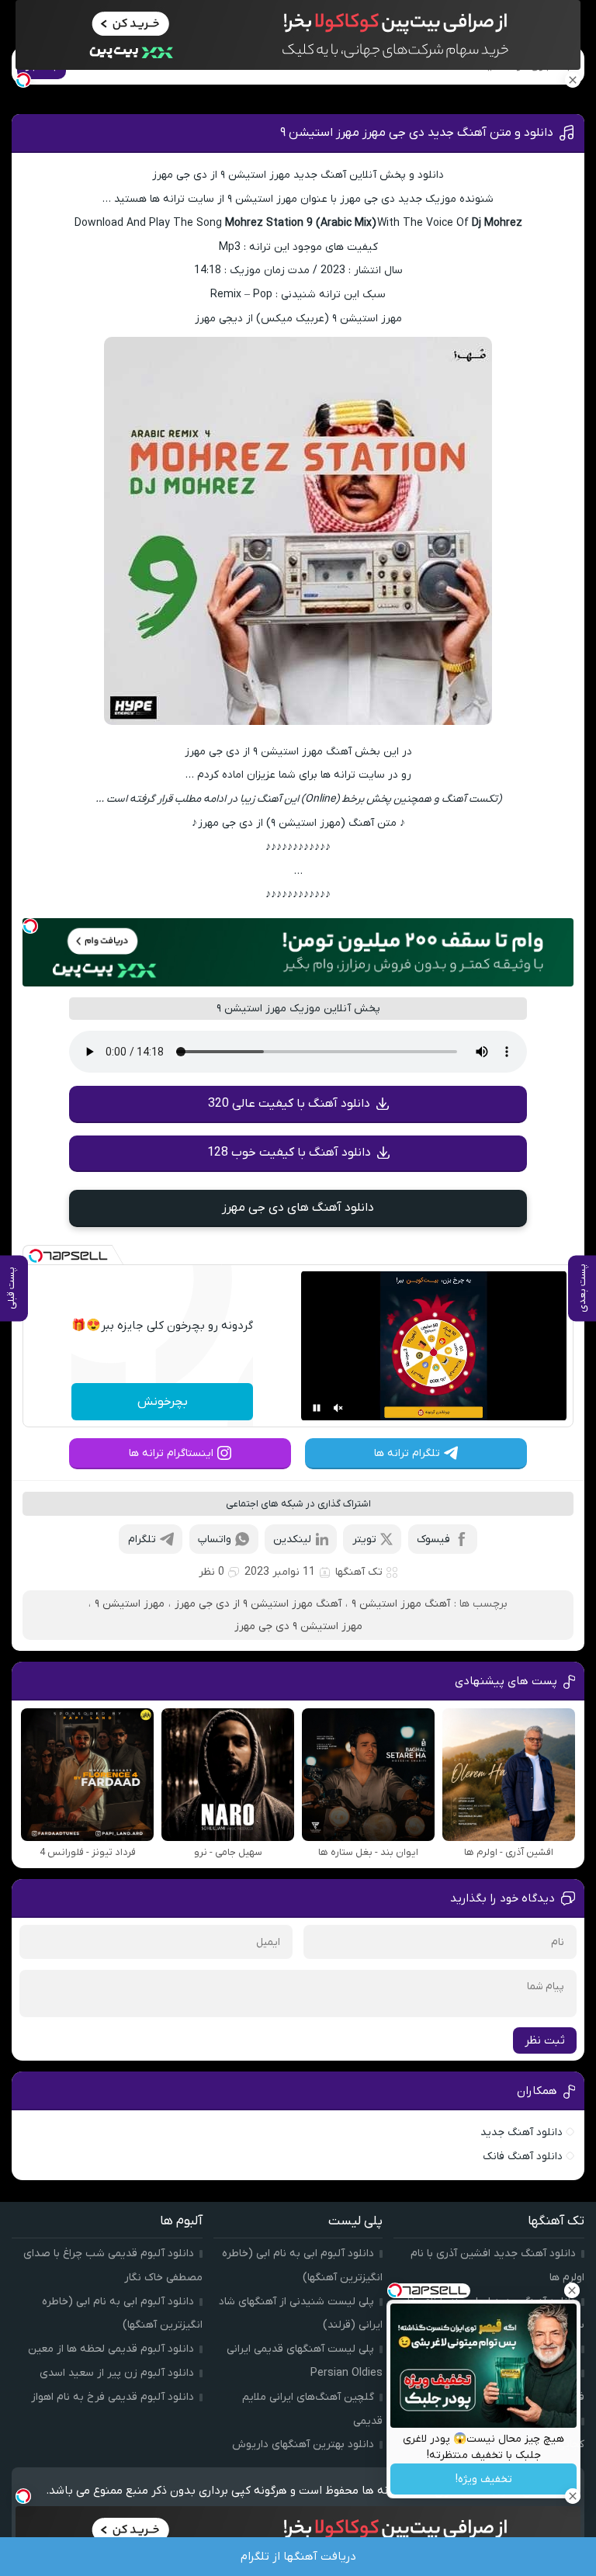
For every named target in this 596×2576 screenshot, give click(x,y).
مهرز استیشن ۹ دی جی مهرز (298, 1626)
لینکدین (292, 1539)
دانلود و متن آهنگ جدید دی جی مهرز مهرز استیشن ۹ (417, 133)
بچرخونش (163, 1402)
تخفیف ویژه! (484, 2479)
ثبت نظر (545, 2040)
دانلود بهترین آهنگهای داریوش (303, 2444)
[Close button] (572, 2290)
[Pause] (317, 1408)
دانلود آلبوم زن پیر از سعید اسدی (117, 2373)
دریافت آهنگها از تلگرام (298, 2557)
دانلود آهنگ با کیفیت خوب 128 (289, 1153)
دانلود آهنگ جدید (521, 2132)
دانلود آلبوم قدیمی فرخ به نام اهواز (113, 2397)
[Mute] (338, 1408)
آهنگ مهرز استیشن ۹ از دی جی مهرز (258, 1604)
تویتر (364, 1539)
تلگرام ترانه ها (407, 1453)
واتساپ (215, 1539)
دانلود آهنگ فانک (523, 2156)
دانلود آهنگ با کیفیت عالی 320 (289, 1104)
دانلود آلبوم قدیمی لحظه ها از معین (111, 2349)
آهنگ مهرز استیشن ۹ (401, 1604)
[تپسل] (30, 926)
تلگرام (142, 1539)
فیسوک (433, 1539)
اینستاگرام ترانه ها (171, 1453)
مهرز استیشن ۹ (130, 1604)
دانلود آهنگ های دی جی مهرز (298, 1208)
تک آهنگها (359, 1572)
